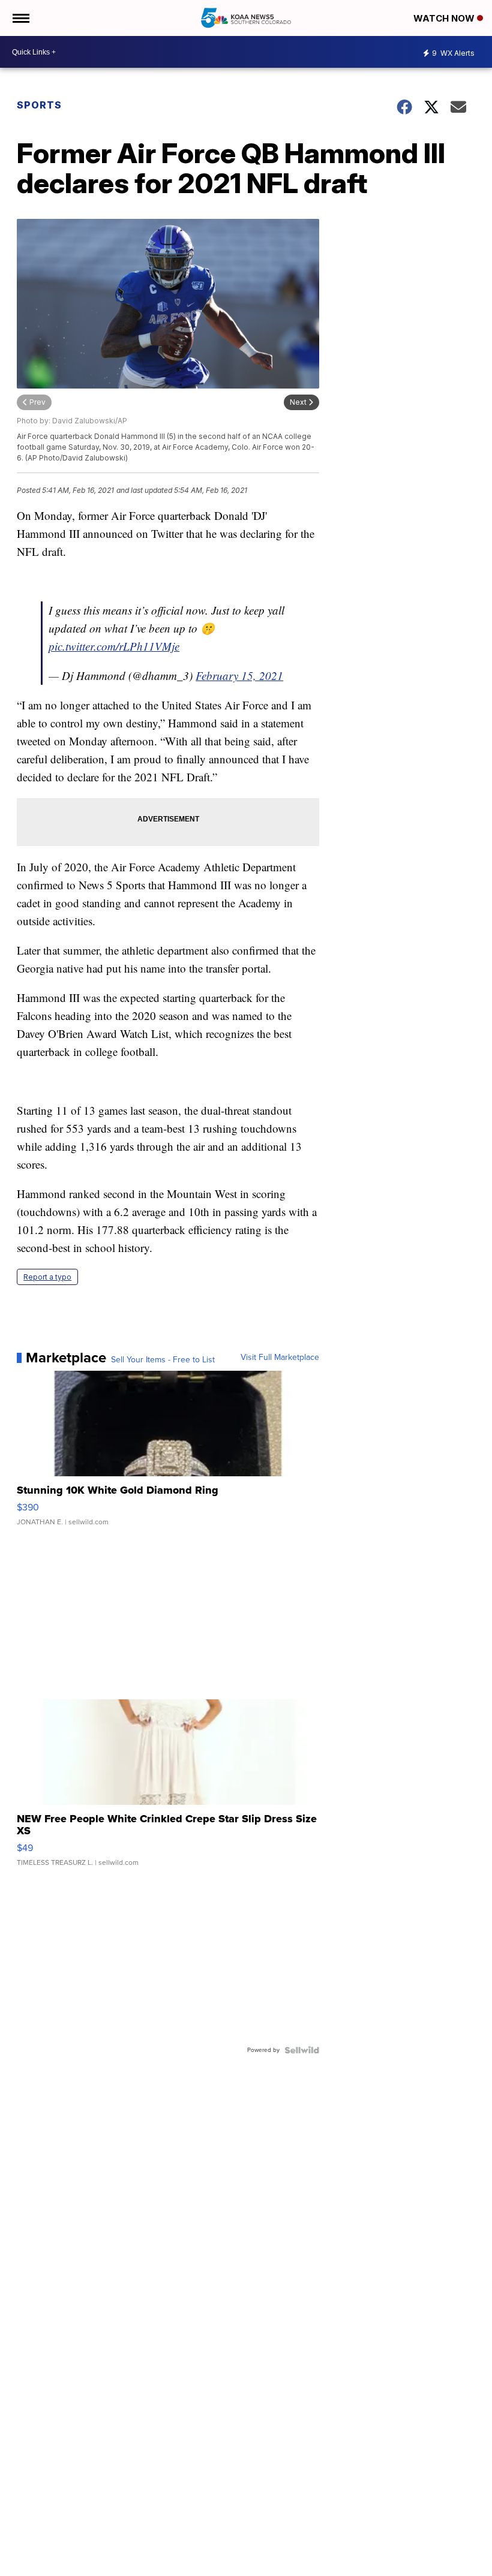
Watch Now (445, 18)
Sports (39, 105)
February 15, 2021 (239, 675)
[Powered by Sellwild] (302, 2050)
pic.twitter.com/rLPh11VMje (114, 646)
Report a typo (47, 1277)
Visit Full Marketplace (280, 1358)
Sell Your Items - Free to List (163, 1360)
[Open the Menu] (20, 18)
